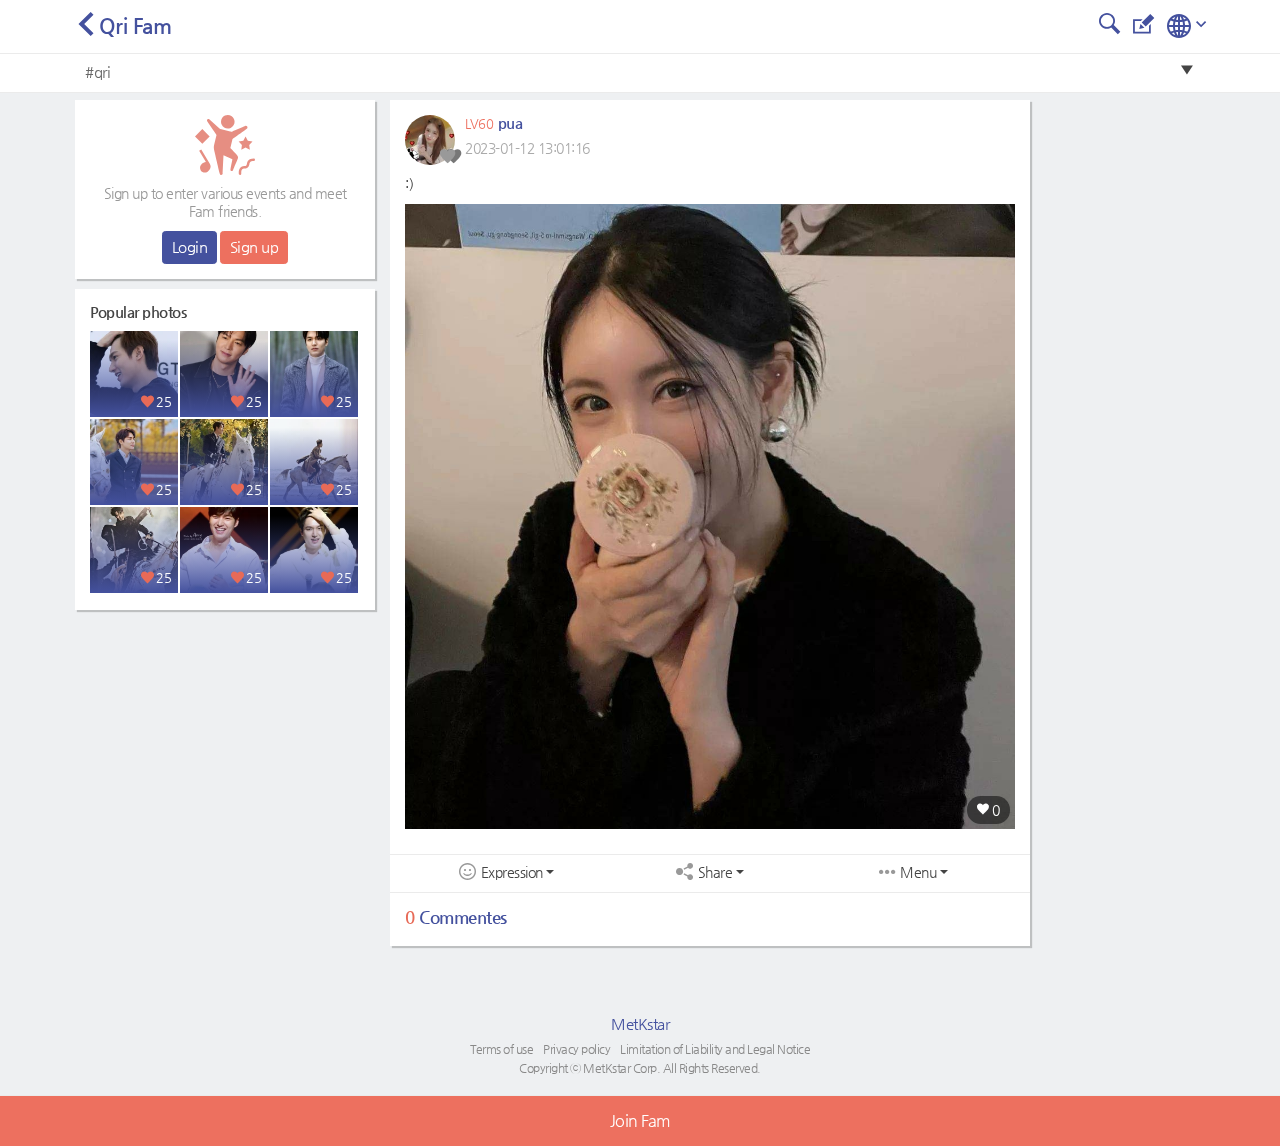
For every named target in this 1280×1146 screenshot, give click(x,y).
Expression (512, 872)
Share (715, 872)
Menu (918, 872)
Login (190, 246)
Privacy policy (576, 1049)
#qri (97, 71)
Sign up (254, 246)
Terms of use (501, 1049)
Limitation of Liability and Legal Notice (715, 1049)
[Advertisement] (225, 745)
